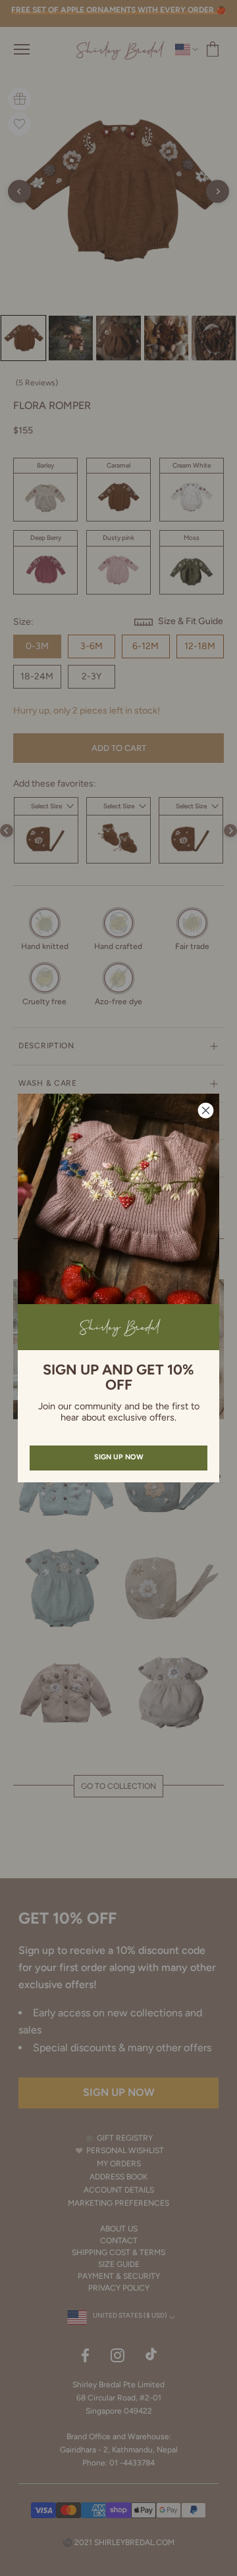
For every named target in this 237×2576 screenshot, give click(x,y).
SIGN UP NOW (119, 1457)
